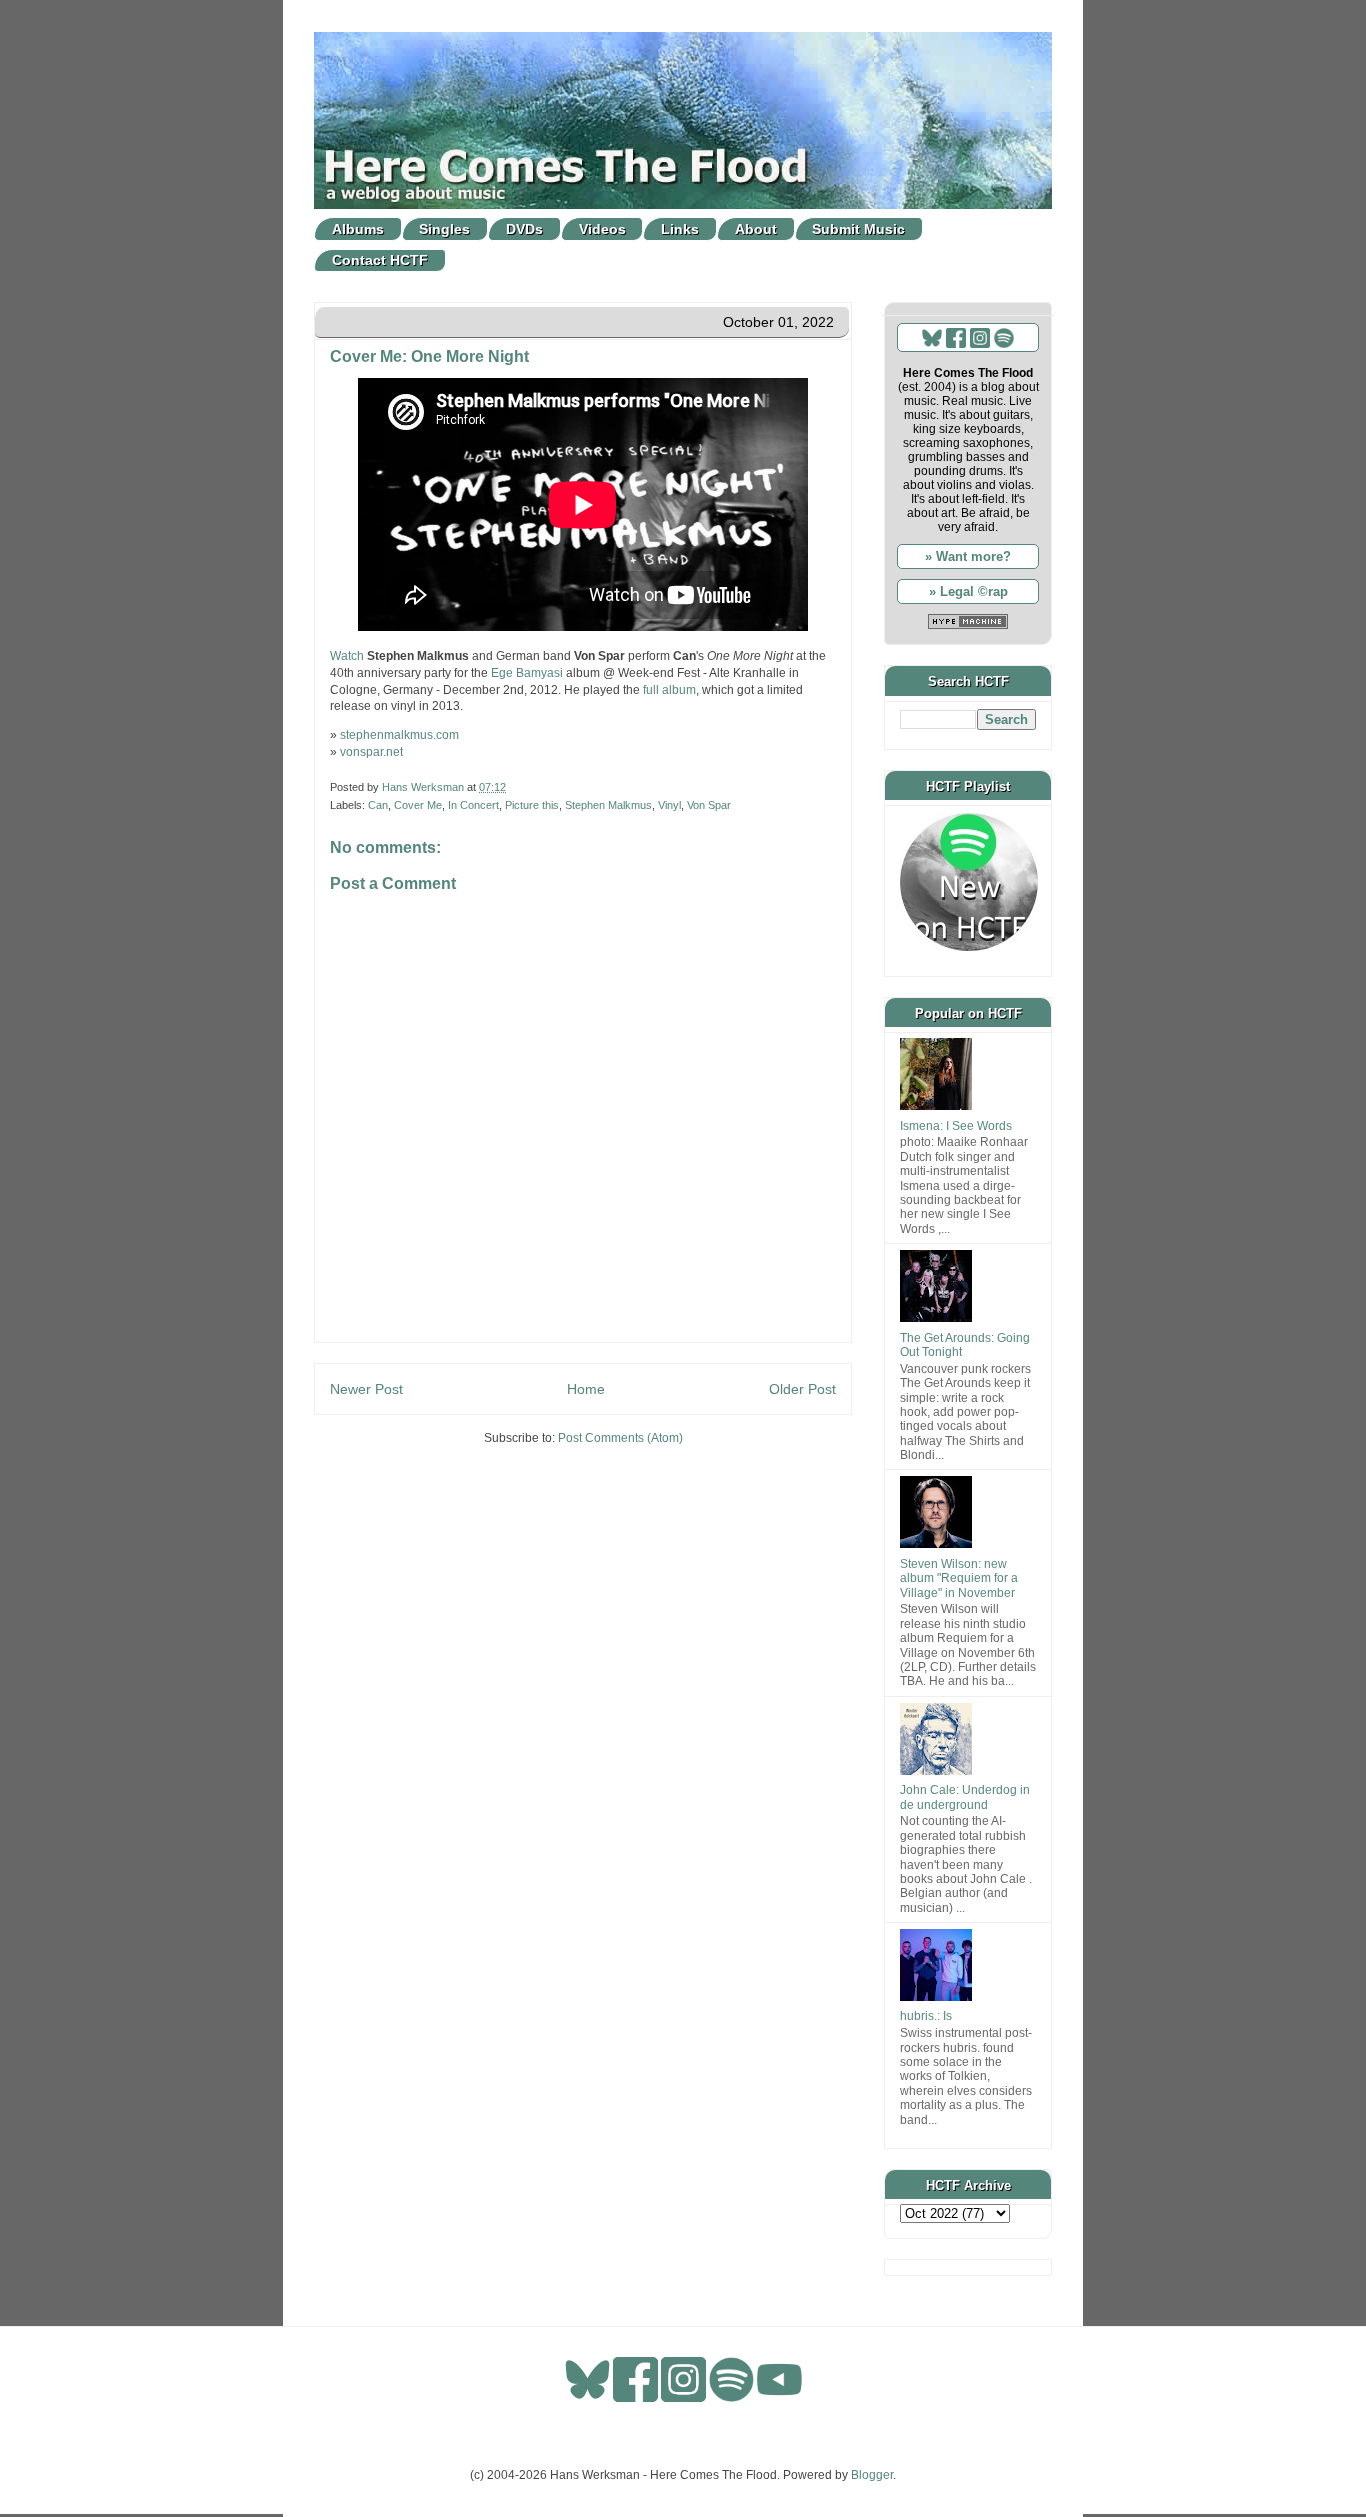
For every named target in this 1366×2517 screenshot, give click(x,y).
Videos (602, 229)
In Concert (473, 805)
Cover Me (418, 805)
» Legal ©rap (968, 591)
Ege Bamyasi (527, 673)
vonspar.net (371, 752)
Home (586, 1389)
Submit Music (858, 229)
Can (378, 805)
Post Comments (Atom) (620, 1438)
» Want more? (968, 556)
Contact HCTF (380, 260)
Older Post (802, 1389)
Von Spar (709, 805)
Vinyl (669, 805)
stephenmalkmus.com (399, 735)
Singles (444, 229)
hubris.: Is (926, 2016)
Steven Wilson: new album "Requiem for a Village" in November (959, 1578)
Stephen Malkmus (608, 805)
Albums (358, 229)
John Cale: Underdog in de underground (965, 1797)
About (756, 229)
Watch (347, 656)
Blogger (872, 2475)
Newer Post (366, 1389)
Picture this (532, 805)
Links (680, 229)
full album (669, 690)
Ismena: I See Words (956, 1126)
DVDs (524, 229)
